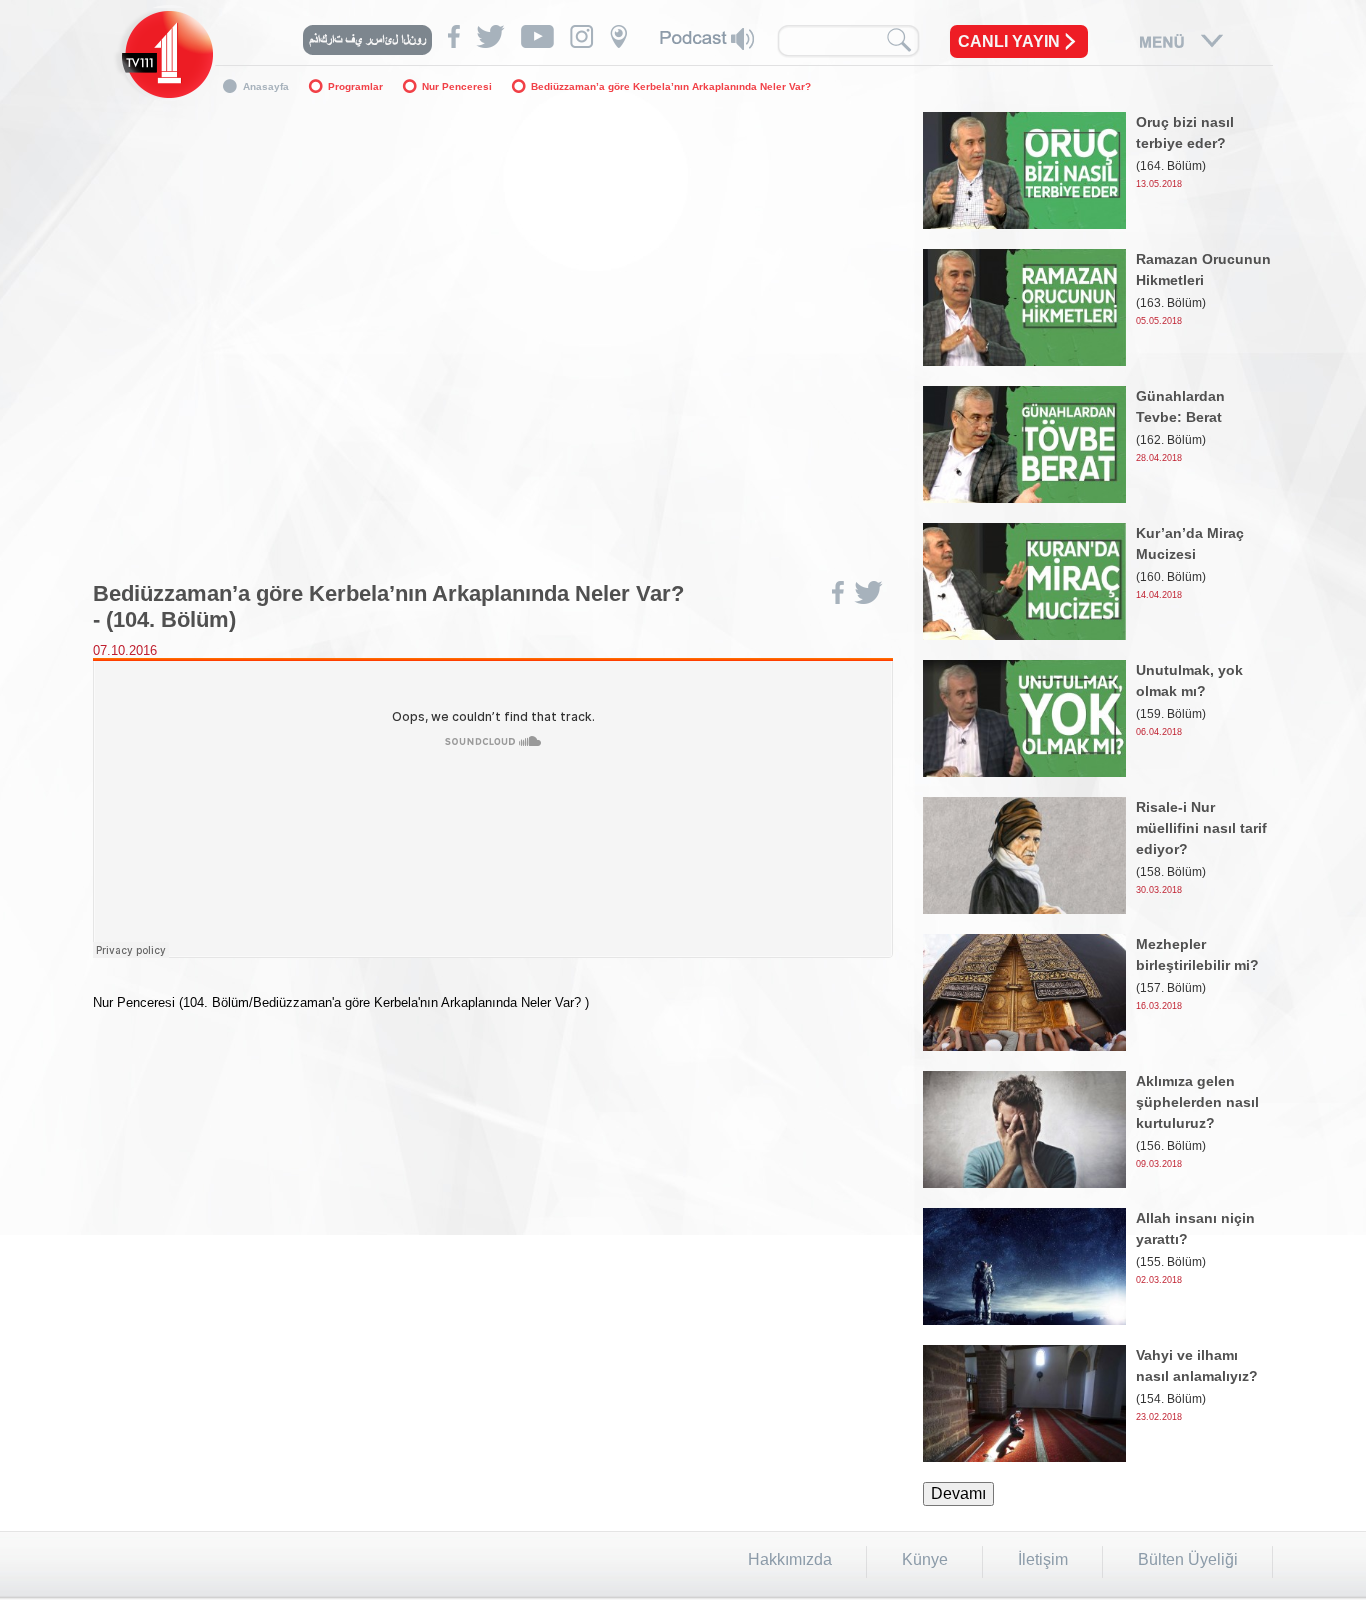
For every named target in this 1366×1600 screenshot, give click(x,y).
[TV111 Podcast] (707, 39)
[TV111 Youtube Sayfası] (537, 36)
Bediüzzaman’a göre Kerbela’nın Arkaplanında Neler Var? (671, 86)
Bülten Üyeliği (1188, 1559)
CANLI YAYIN (1009, 41)
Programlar (355, 86)
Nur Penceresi (457, 86)
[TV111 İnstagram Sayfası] (582, 36)
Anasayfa (266, 86)
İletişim (1043, 1559)
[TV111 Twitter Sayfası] (490, 36)
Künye (925, 1559)
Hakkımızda (790, 1559)
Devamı (958, 1493)
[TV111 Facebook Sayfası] (454, 36)
